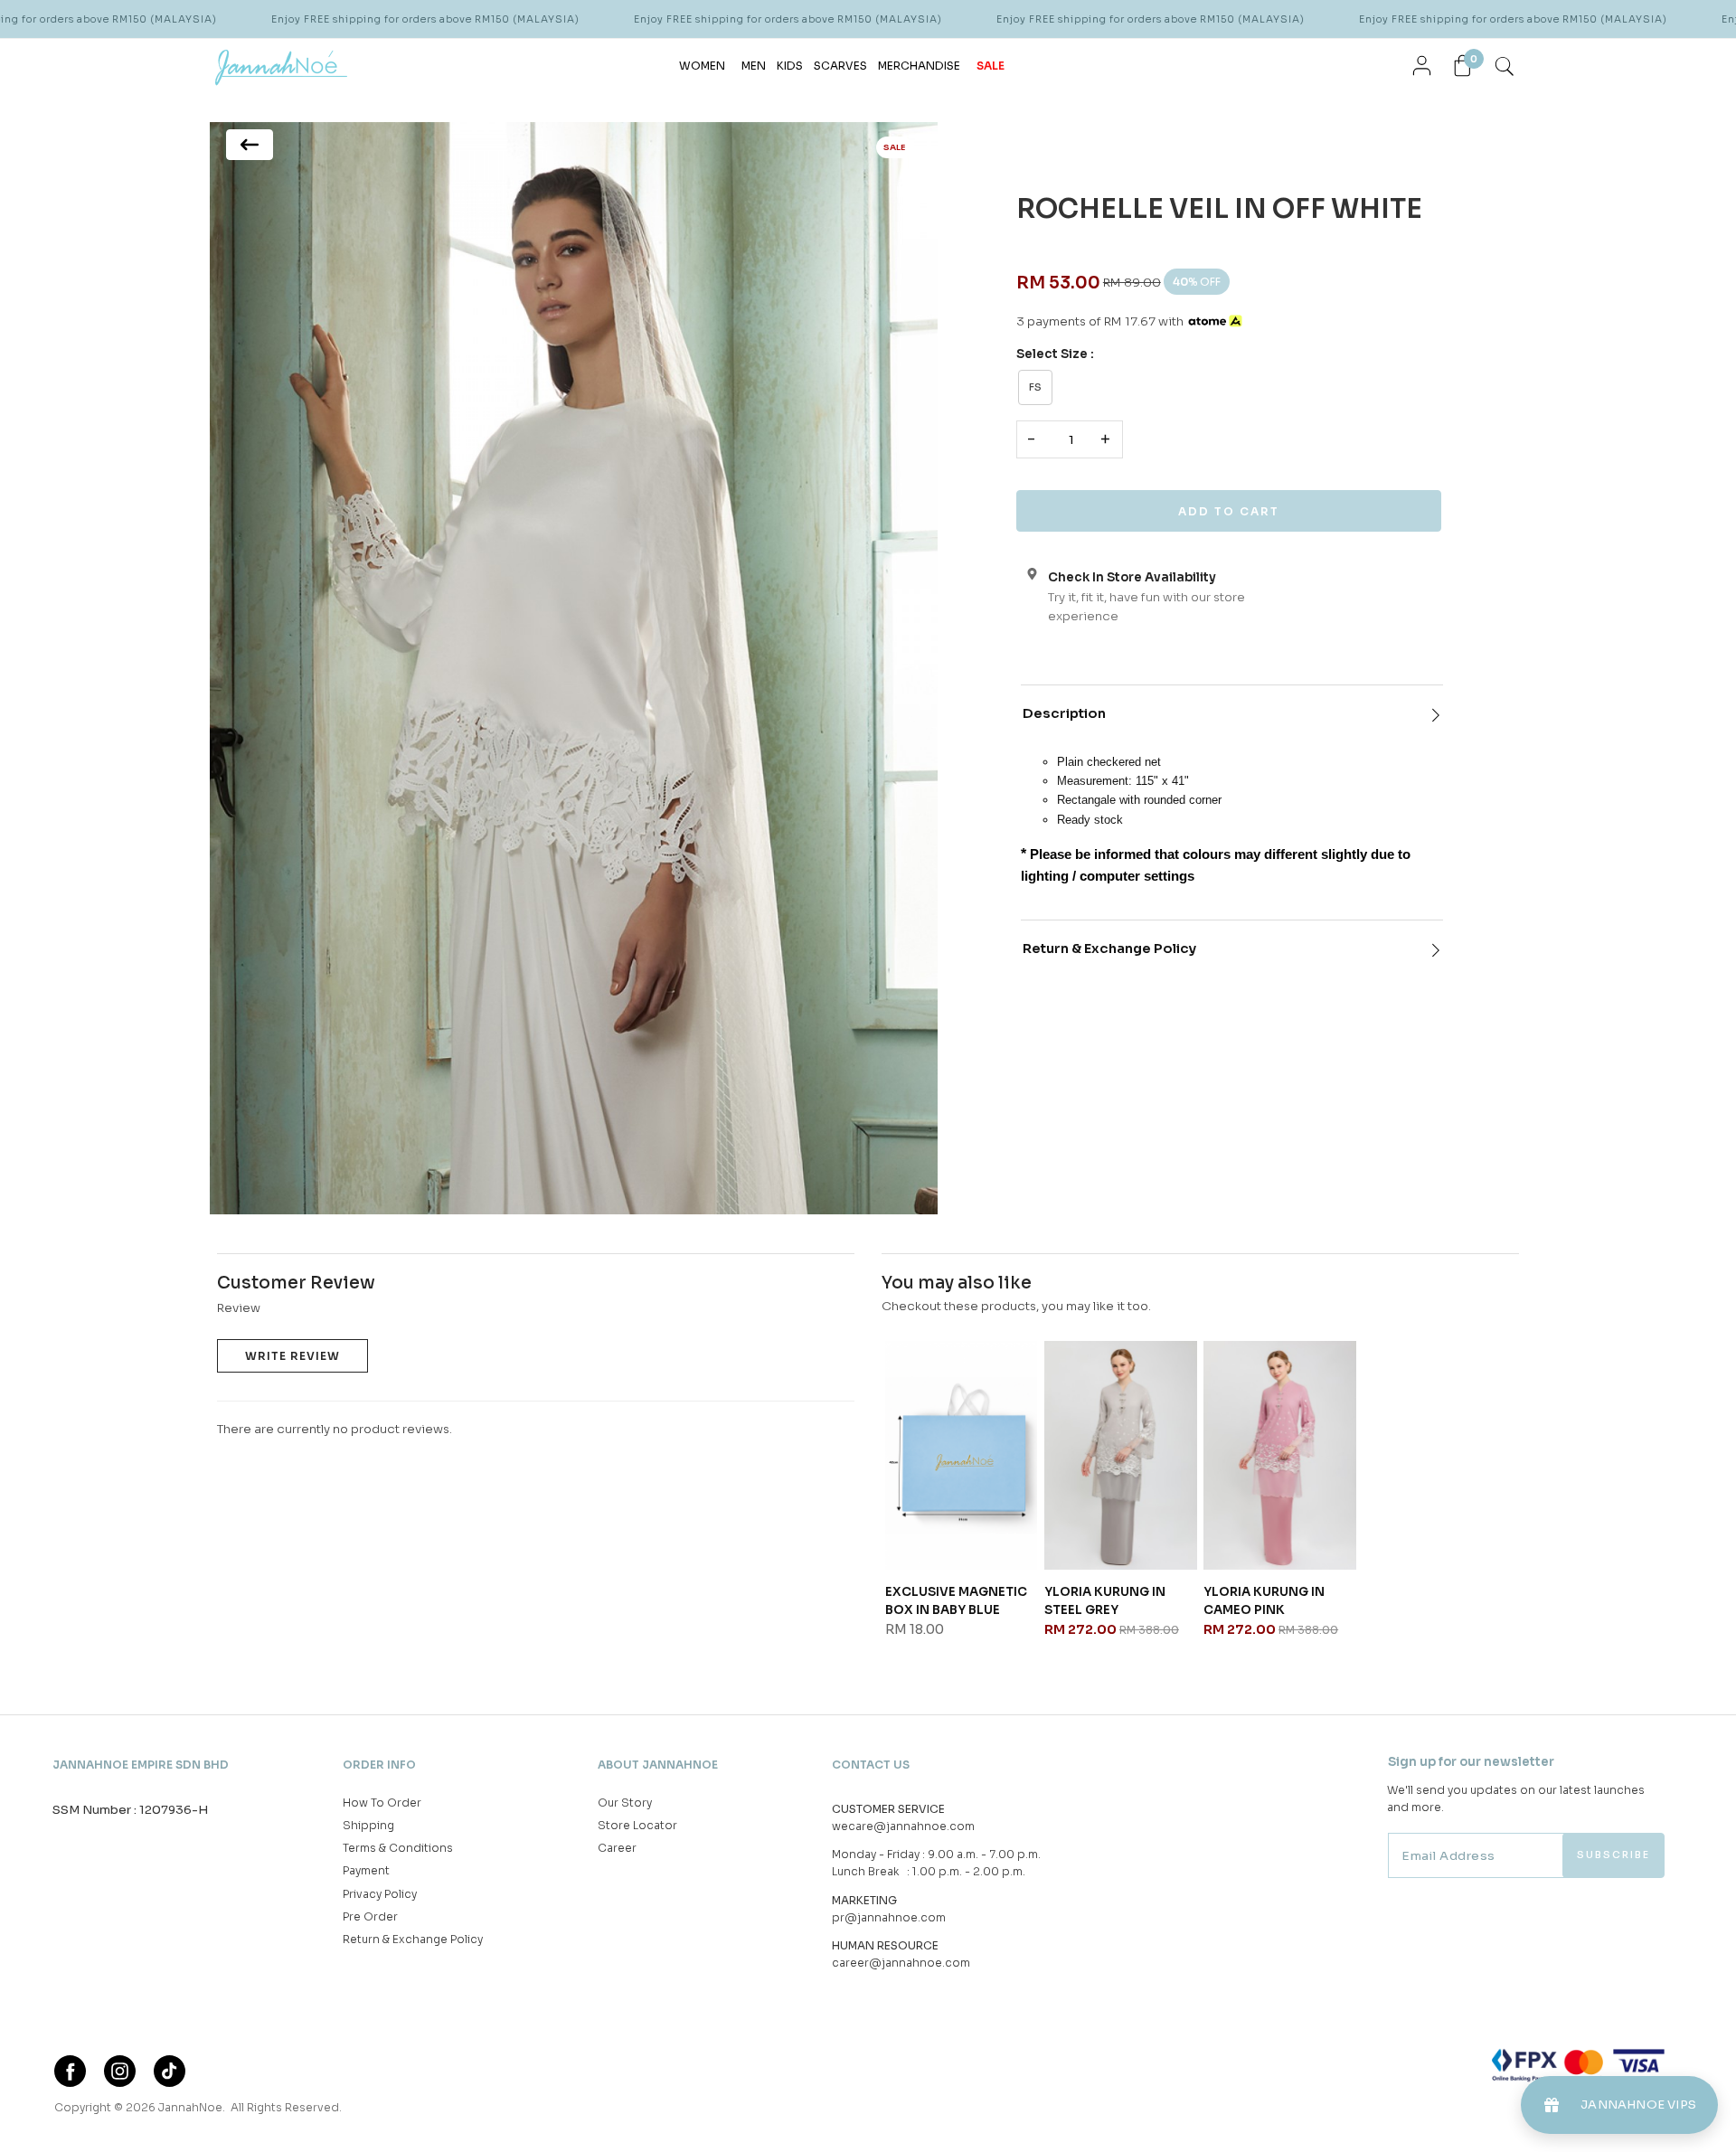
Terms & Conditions (398, 1848)
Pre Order (370, 1916)
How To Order (382, 1803)
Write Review (292, 1356)
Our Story (625, 1803)
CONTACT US (871, 1765)
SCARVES (840, 66)
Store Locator (637, 1825)
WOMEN (702, 66)
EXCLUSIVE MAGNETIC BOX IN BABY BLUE (956, 1601)
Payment (366, 1870)
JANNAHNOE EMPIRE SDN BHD (141, 1765)
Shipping (368, 1825)
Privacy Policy (380, 1894)
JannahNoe (190, 2107)
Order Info (379, 1765)
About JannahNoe (658, 1765)
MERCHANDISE (919, 66)
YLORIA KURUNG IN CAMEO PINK (1264, 1601)
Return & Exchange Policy (1109, 949)
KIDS (790, 66)
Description (1064, 713)
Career (617, 1848)
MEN (754, 66)
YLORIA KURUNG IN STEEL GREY (1105, 1601)
